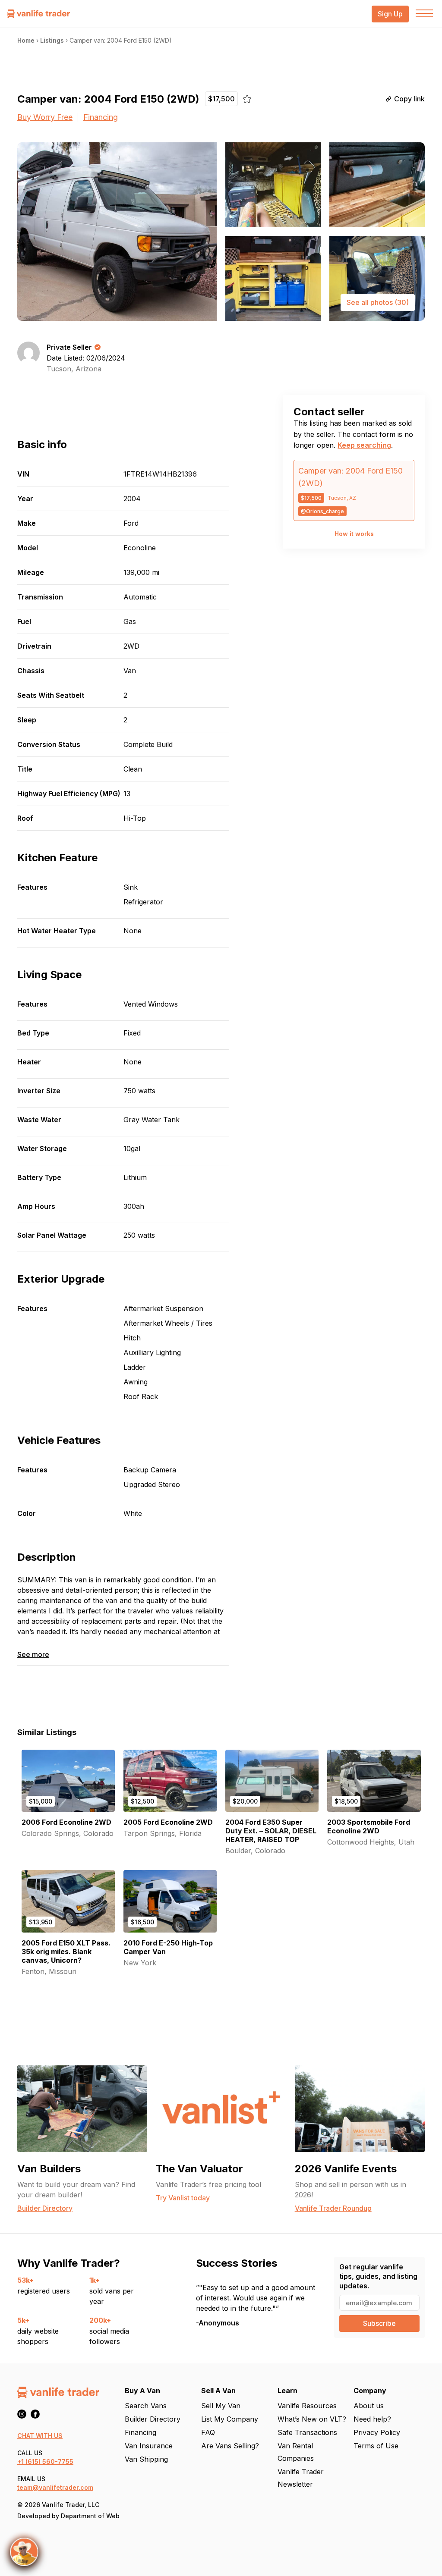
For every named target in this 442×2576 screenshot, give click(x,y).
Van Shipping (146, 2459)
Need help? (372, 2419)
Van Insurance (149, 2446)
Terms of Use (376, 2446)
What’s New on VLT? (312, 2419)
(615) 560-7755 (49, 2461)
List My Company (230, 2419)
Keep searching (364, 445)
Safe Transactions (307, 2432)
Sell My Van (221, 2406)
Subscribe (379, 2323)
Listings (52, 40)
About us (369, 2406)
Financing (101, 117)
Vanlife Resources (307, 2406)
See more (33, 1655)
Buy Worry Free (45, 117)
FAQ (208, 2432)
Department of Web (90, 2516)
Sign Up (390, 14)
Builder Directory (153, 2419)
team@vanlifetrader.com (55, 2487)
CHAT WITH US (40, 2436)
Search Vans (146, 2406)
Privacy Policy (377, 2432)
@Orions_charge (322, 511)
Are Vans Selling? (230, 2446)
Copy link (409, 99)
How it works (354, 534)
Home (26, 40)
